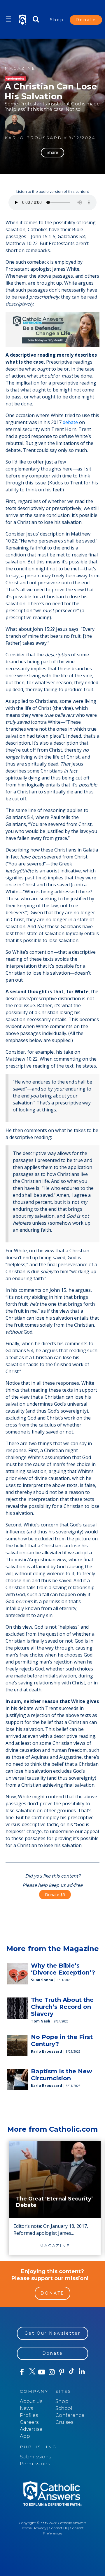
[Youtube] (42, 2372)
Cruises (64, 2422)
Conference (70, 2415)
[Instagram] (52, 2372)
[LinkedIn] (82, 2372)
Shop (57, 20)
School (64, 2408)
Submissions (35, 2457)
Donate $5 (55, 1895)
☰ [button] (8, 19)
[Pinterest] (62, 2372)
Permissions (35, 2464)
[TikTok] (72, 2372)
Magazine (20, 68)
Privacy (40, 2528)
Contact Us (58, 2528)
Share (52, 152)
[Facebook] (22, 2372)
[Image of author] (15, 125)
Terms (26, 2528)
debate (70, 422)
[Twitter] (32, 2372)
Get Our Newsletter (52, 2333)
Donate (86, 20)
